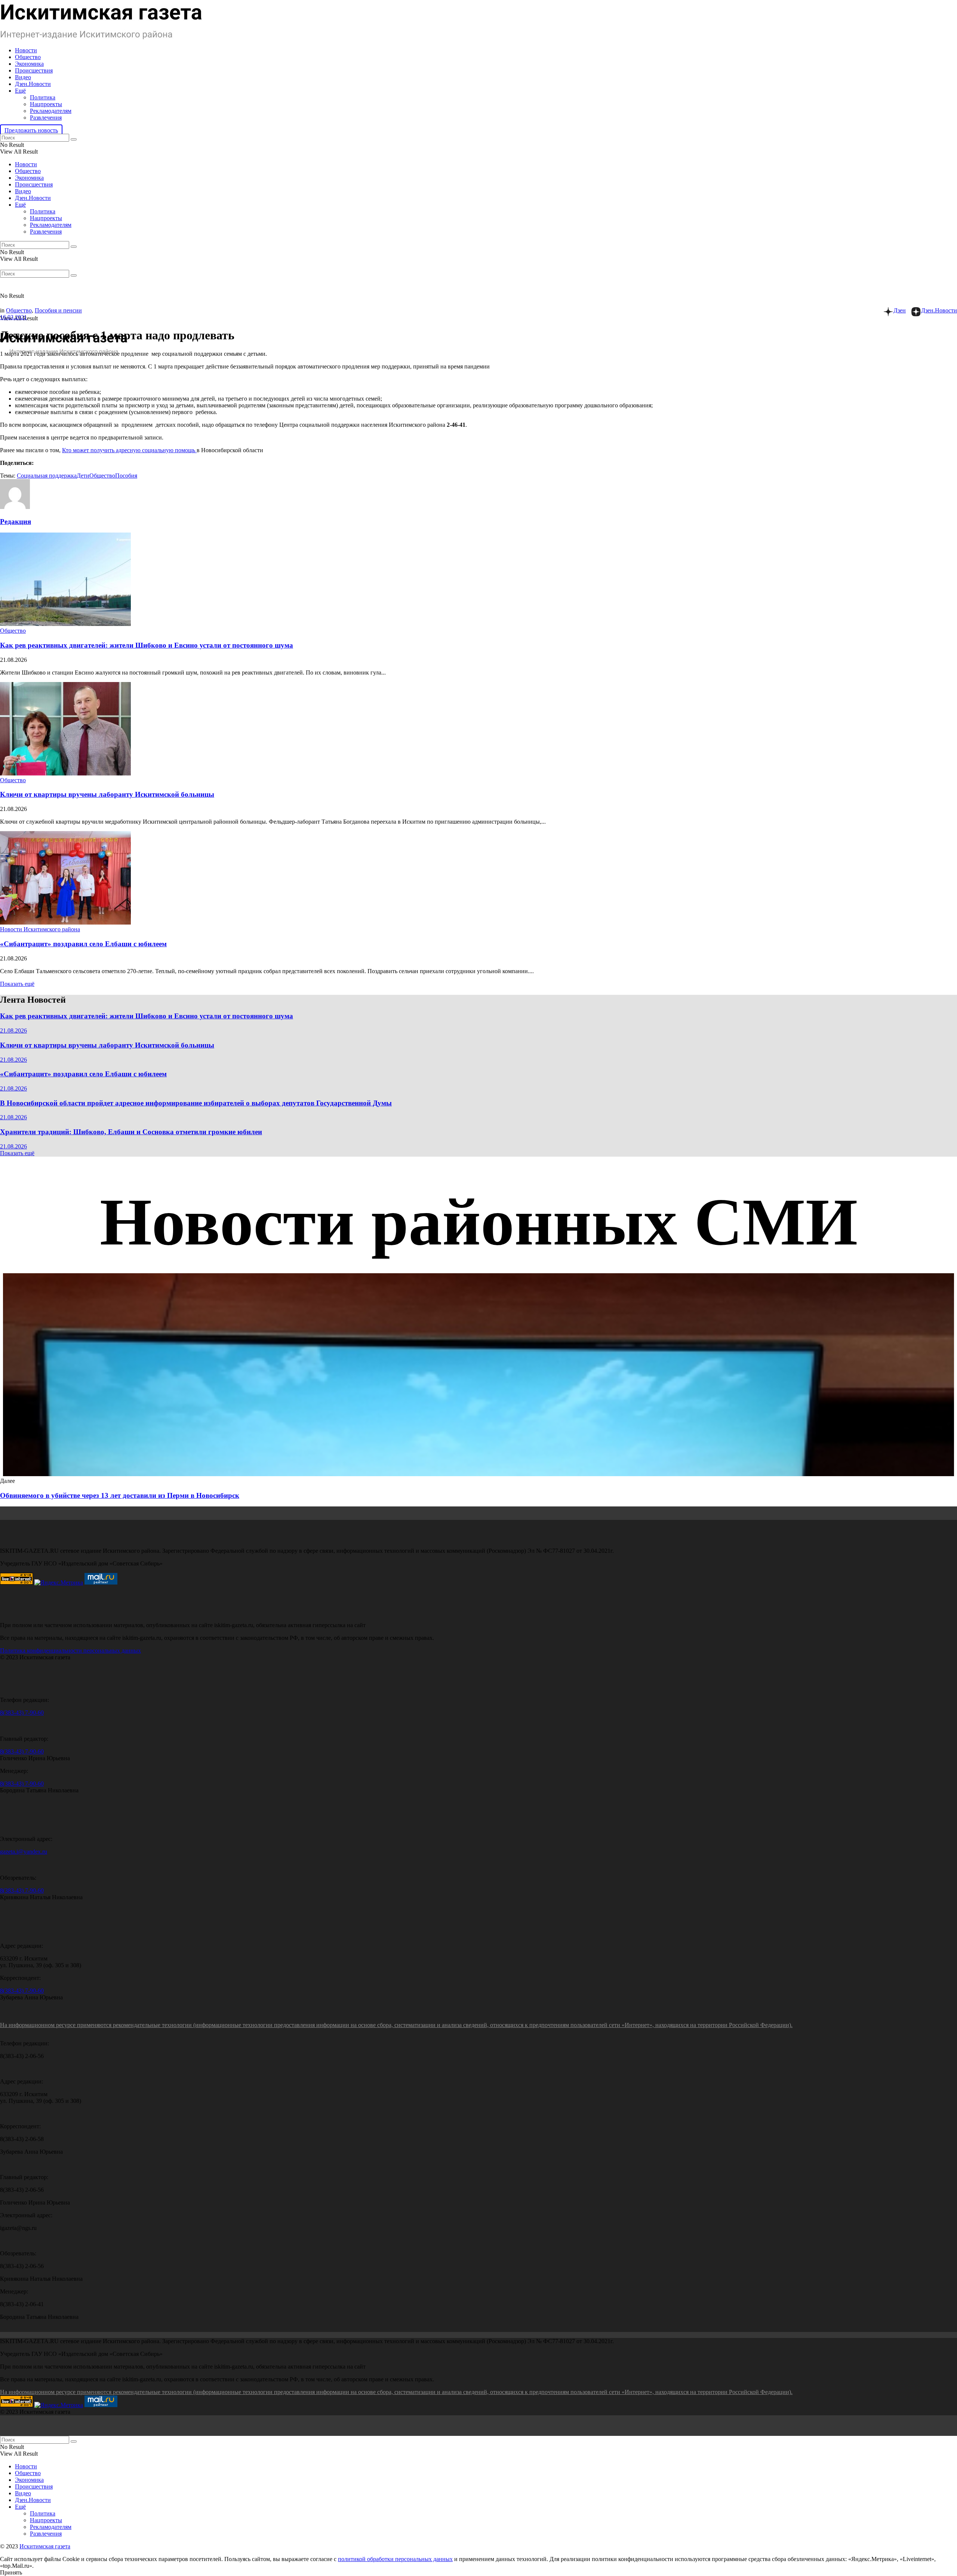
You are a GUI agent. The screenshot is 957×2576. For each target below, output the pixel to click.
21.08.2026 (13, 1031)
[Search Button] (74, 139)
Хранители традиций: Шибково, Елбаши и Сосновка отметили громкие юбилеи (131, 1132)
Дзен (900, 310)
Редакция (16, 522)
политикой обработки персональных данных (395, 2559)
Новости (26, 50)
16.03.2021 (13, 317)
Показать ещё (17, 984)
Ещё (20, 91)
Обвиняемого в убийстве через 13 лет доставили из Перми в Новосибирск (120, 1495)
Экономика (29, 64)
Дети (83, 476)
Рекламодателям (51, 111)
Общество (28, 57)
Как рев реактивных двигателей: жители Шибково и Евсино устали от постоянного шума (147, 645)
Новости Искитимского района (40, 929)
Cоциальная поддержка (47, 476)
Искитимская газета (45, 2546)
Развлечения (46, 118)
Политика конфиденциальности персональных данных (70, 1651)
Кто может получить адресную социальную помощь (129, 450)
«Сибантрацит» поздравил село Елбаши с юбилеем (83, 944)
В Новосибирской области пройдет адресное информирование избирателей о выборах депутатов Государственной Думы (196, 1103)
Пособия (126, 476)
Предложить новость (31, 130)
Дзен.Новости (33, 84)
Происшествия (34, 70)
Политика (43, 97)
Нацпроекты (46, 104)
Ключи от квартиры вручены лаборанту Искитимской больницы (107, 794)
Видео (23, 77)
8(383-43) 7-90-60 (22, 1713)
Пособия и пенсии (58, 310)
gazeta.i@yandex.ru (24, 1852)
